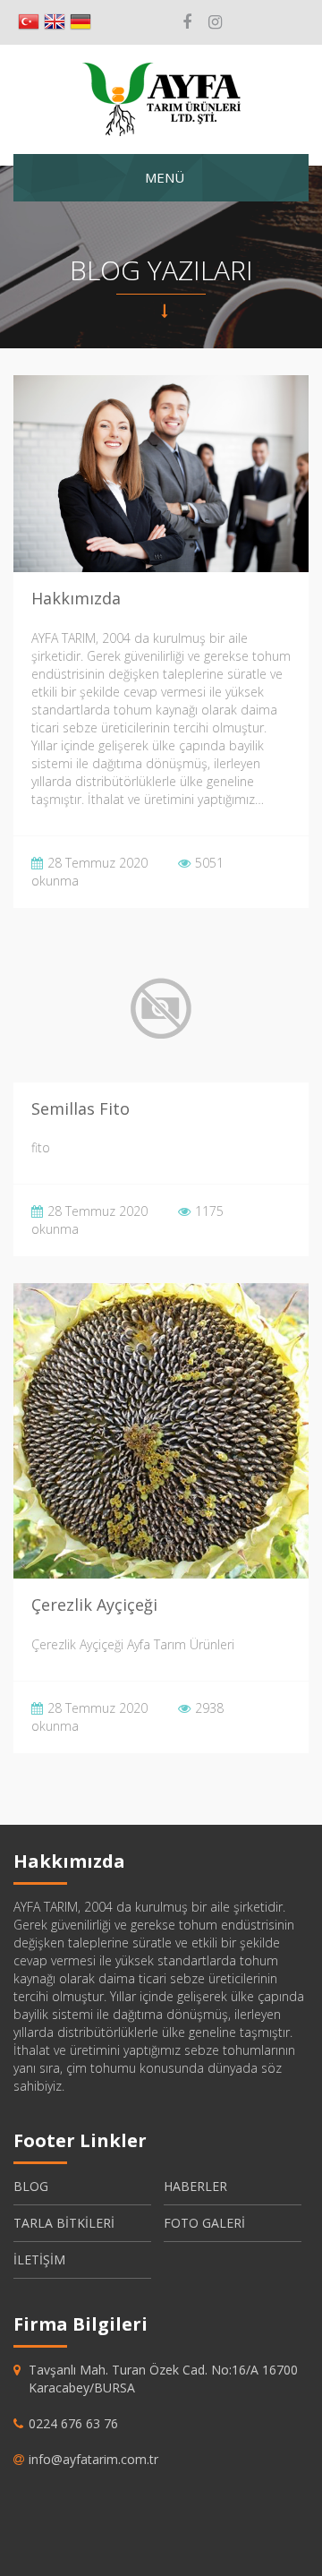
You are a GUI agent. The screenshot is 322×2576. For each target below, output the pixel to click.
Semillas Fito (80, 1108)
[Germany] (80, 22)
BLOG (31, 2186)
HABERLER (195, 2186)
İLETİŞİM (39, 2259)
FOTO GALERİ (204, 2223)
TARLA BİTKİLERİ (64, 2223)
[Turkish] (29, 22)
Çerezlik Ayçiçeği (94, 1605)
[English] (55, 22)
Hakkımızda (76, 598)
